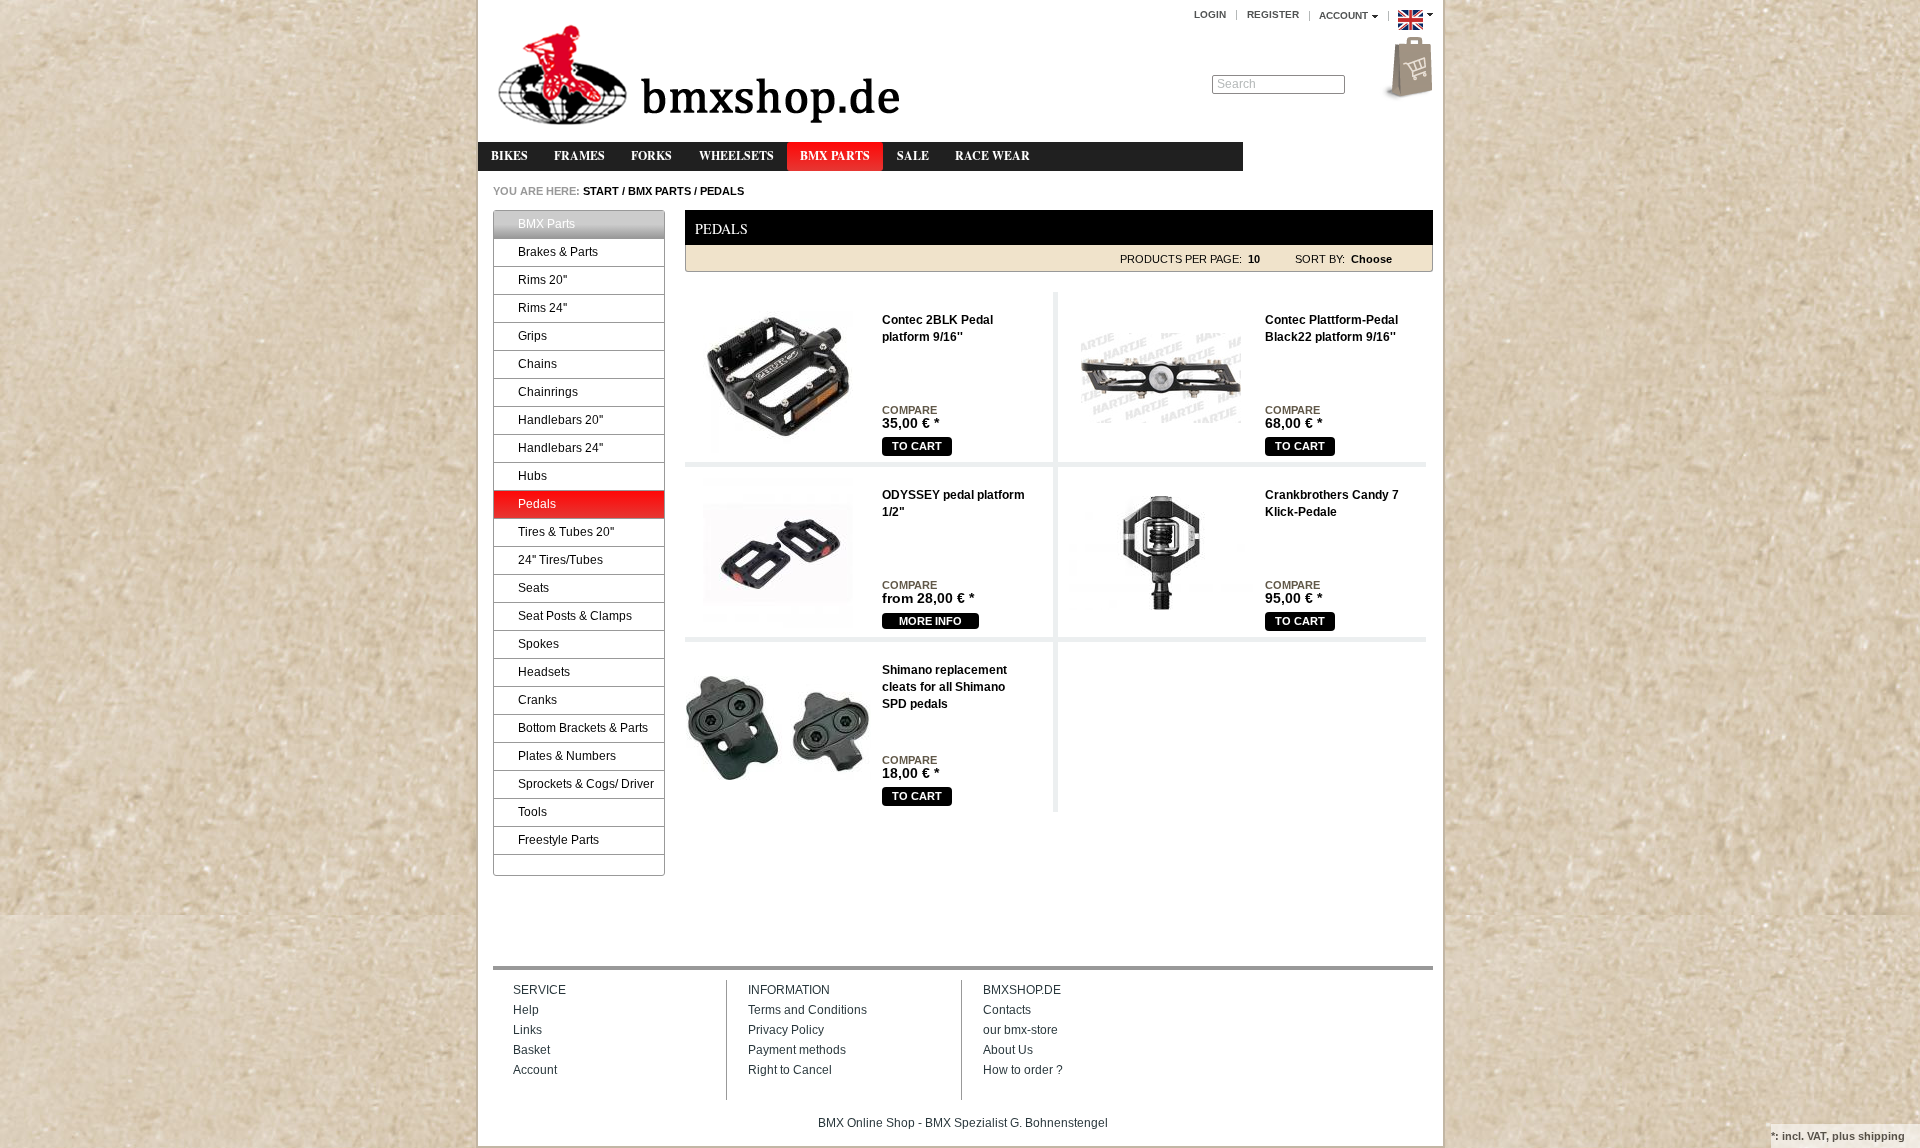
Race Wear (992, 155)
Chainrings (548, 392)
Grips (532, 336)
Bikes (509, 155)
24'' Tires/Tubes (560, 560)
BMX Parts (835, 155)
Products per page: (1181, 259)
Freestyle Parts (558, 840)
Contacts (1007, 1010)
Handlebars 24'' (560, 448)
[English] (1415, 33)
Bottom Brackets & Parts (583, 728)
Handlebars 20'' (560, 420)
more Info (930, 621)
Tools (532, 812)
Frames (579, 155)
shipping (1881, 1136)
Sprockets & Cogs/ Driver (586, 784)
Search (1236, 84)
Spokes (538, 644)
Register (1273, 14)
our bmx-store (1020, 1030)
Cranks (537, 700)
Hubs (532, 476)
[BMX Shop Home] (698, 76)
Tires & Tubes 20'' (566, 532)
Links (527, 1030)
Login (1210, 14)
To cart (917, 446)
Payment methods (797, 1050)
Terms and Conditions (807, 1010)
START (599, 191)
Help (526, 1010)
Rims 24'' (542, 308)
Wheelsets (736, 155)
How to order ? (1023, 1070)
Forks (651, 155)
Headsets (544, 672)
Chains (537, 364)
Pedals (722, 191)
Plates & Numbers (567, 756)
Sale (913, 155)
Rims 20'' (542, 280)
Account (535, 1070)
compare (909, 410)
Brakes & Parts (558, 252)
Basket (531, 1050)
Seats (533, 588)
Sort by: (1320, 259)
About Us (1008, 1050)
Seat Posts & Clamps (575, 616)
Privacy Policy (786, 1030)
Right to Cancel (790, 1070)
